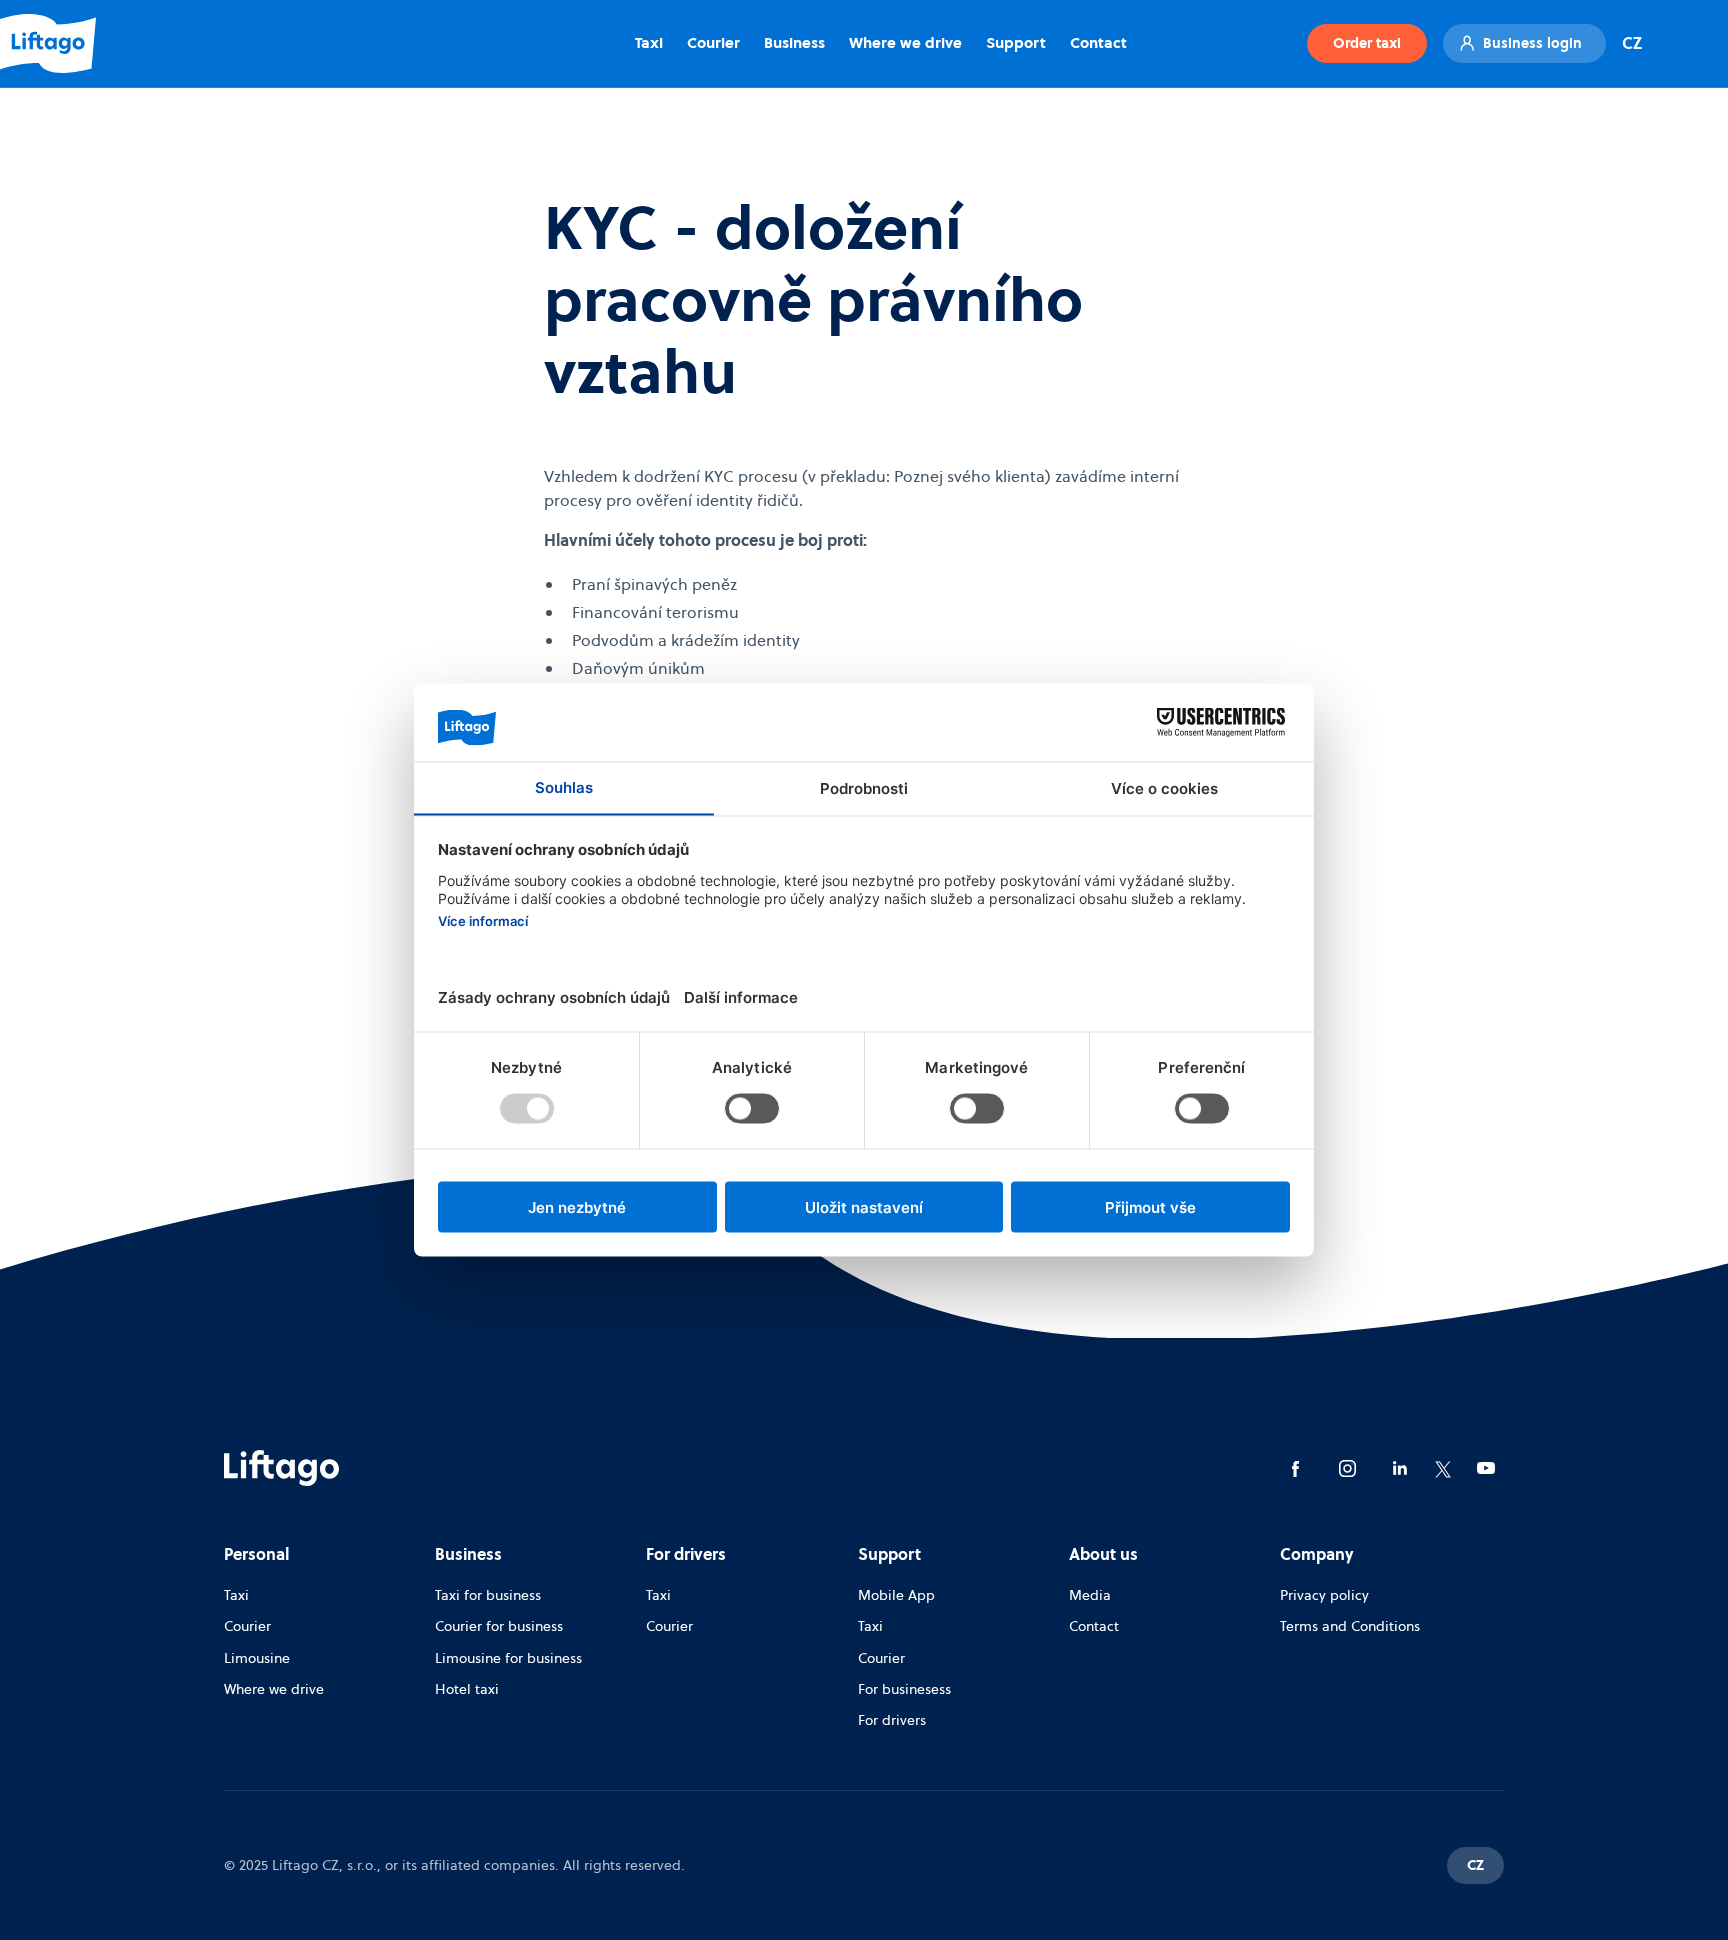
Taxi (649, 42)
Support (1016, 42)
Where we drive (905, 42)
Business (794, 42)
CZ (1632, 43)
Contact (1098, 42)
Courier (713, 42)
